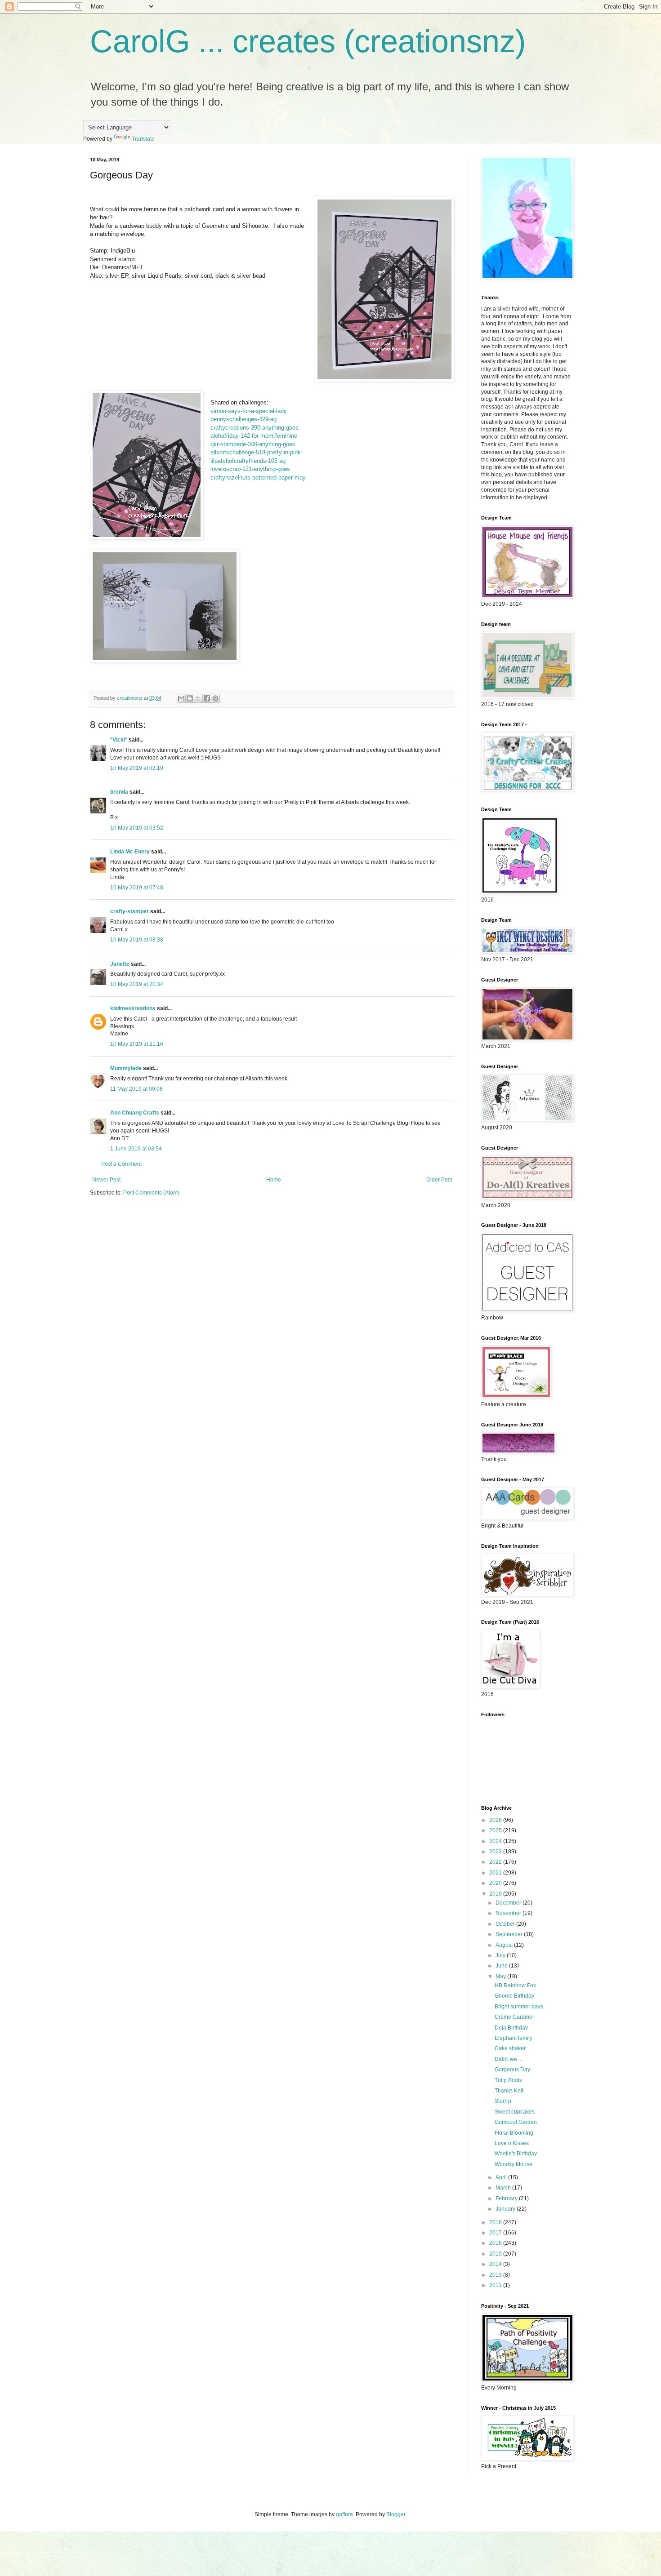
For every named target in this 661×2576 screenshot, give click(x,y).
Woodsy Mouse (514, 2164)
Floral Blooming (514, 2133)
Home (274, 1180)
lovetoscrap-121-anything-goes (250, 469)
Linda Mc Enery (130, 852)
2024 (496, 1841)
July (501, 1955)
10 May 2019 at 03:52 (137, 828)
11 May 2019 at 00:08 (136, 1089)
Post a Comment (121, 1164)
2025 (496, 1830)
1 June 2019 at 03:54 (136, 1149)
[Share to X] (198, 698)
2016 (496, 2243)
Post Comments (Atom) (151, 1193)
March (504, 2188)
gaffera (344, 2514)
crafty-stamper (130, 911)
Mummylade (126, 1068)
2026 (496, 1820)
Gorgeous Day (512, 2070)
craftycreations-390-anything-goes (255, 428)
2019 (496, 1894)
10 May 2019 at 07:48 (137, 888)
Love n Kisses (512, 2143)
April (502, 2177)
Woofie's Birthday (516, 2154)
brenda (119, 792)
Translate (143, 139)
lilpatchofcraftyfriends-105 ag (248, 461)
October (506, 1924)
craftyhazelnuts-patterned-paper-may (258, 477)
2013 (496, 2275)
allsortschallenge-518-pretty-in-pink (256, 452)
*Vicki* (119, 740)
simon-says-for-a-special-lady (249, 411)
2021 (496, 1873)
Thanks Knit (509, 2091)
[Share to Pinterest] (215, 698)
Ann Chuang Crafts (135, 1113)
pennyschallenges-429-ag (243, 419)
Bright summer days (519, 2007)
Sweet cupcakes (515, 2112)
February (507, 2198)
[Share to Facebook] (207, 698)
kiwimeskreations (133, 1008)
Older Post (439, 1180)
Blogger (396, 2514)
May (501, 1976)
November (509, 1913)
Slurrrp (503, 2101)
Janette (120, 964)
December (509, 1903)
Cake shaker (510, 2048)
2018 (496, 2222)
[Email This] (181, 698)
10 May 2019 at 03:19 (137, 768)
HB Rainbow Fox (515, 1985)
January (506, 2209)
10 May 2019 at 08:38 (137, 940)
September (510, 1934)
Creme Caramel (514, 2017)
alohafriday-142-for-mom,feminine (254, 436)
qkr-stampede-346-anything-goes (253, 444)
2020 (496, 1883)
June (502, 1966)
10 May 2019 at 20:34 (137, 984)
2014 (496, 2264)
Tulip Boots (508, 2080)
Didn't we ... (509, 2059)
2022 (496, 1862)
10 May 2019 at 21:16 (137, 1044)
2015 (496, 2254)
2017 (496, 2233)
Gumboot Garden (516, 2122)
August (505, 1945)
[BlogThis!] (190, 698)
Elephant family (514, 2038)
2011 (496, 2285)
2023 (496, 1852)
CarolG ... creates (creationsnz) (308, 41)
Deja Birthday (511, 2028)
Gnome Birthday (514, 1996)
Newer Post (106, 1180)
